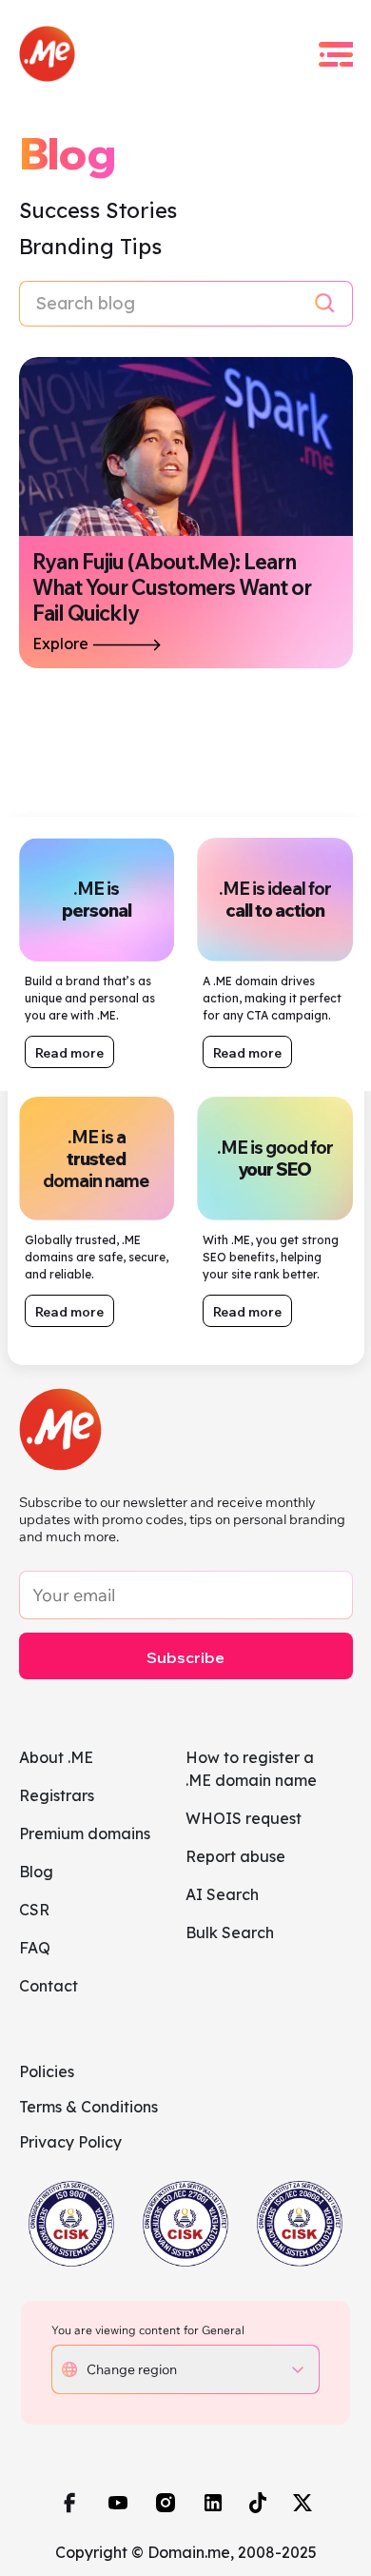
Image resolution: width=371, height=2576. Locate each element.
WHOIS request (244, 1818)
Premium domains (85, 1833)
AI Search (222, 1894)
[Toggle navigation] (336, 54)
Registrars (57, 1795)
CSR (34, 1910)
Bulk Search (230, 1932)
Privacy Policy (70, 2142)
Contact (49, 1986)
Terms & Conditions (88, 2107)
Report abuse (235, 1856)
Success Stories (98, 210)
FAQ (35, 1948)
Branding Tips (90, 247)
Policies (47, 2071)
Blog (36, 1872)
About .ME (56, 1757)
